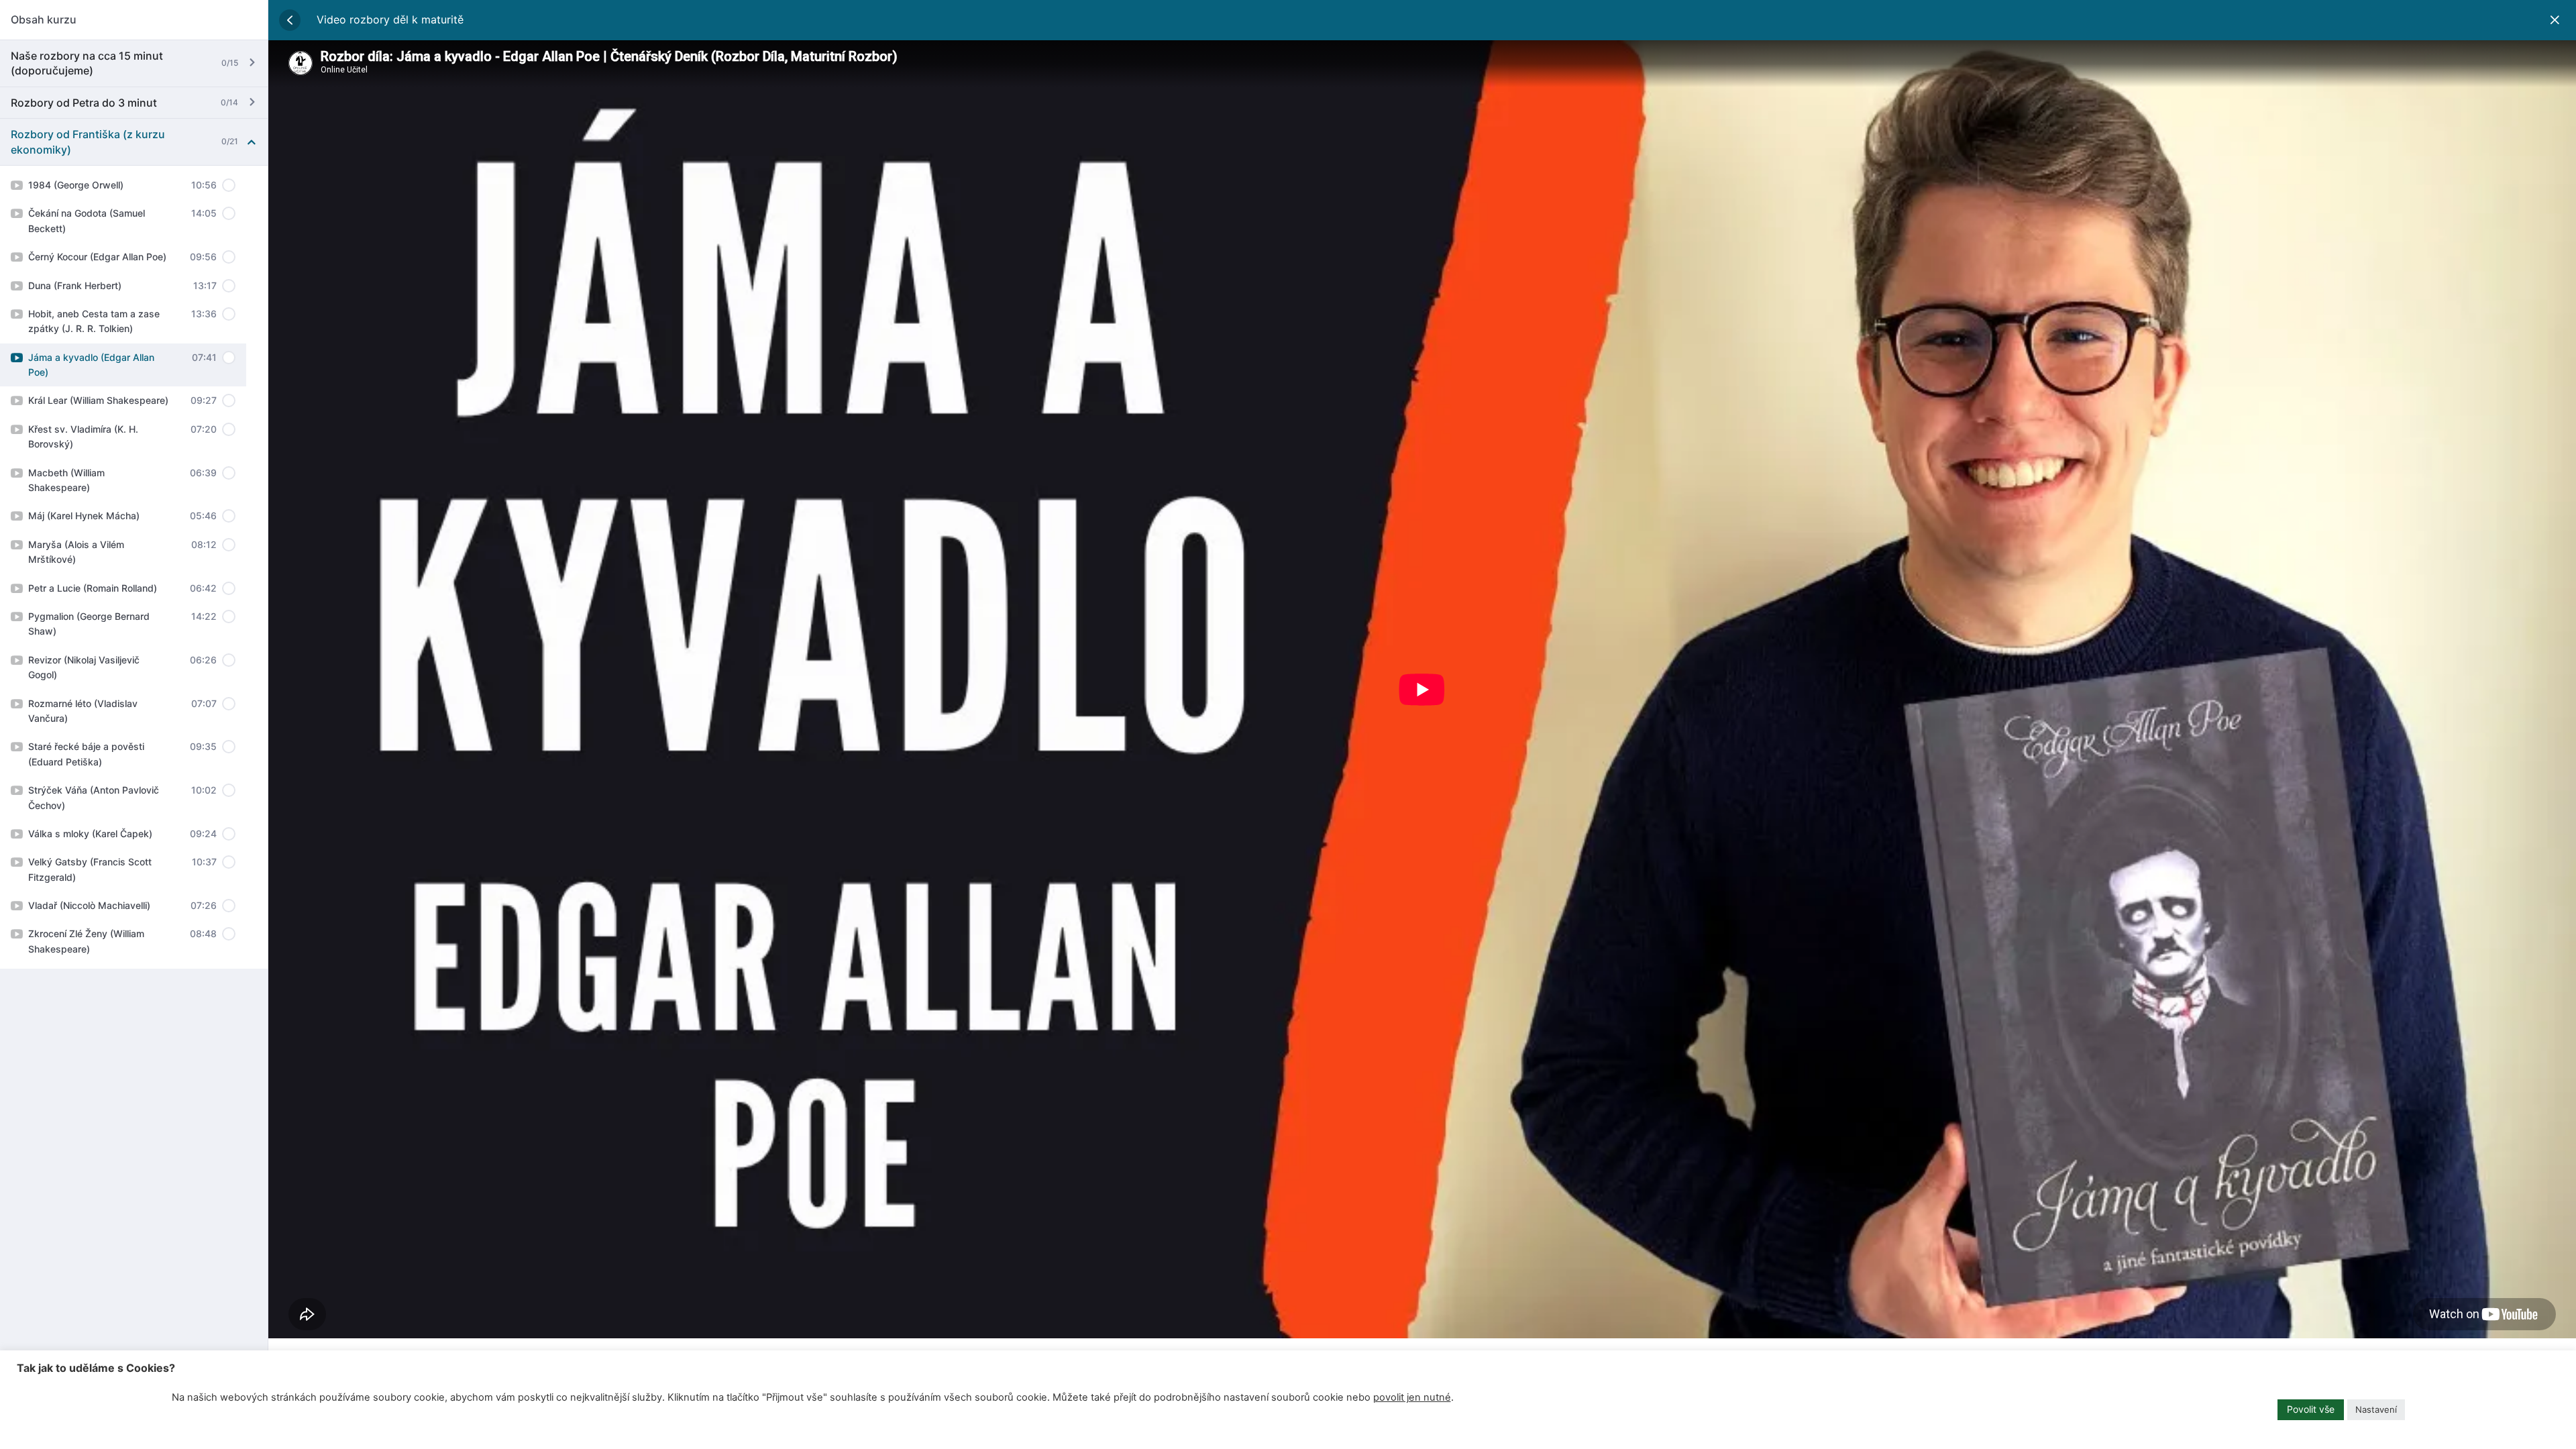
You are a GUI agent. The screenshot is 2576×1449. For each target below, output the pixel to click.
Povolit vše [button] (2311, 1409)
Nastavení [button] (2376, 1409)
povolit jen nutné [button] (1412, 1397)
